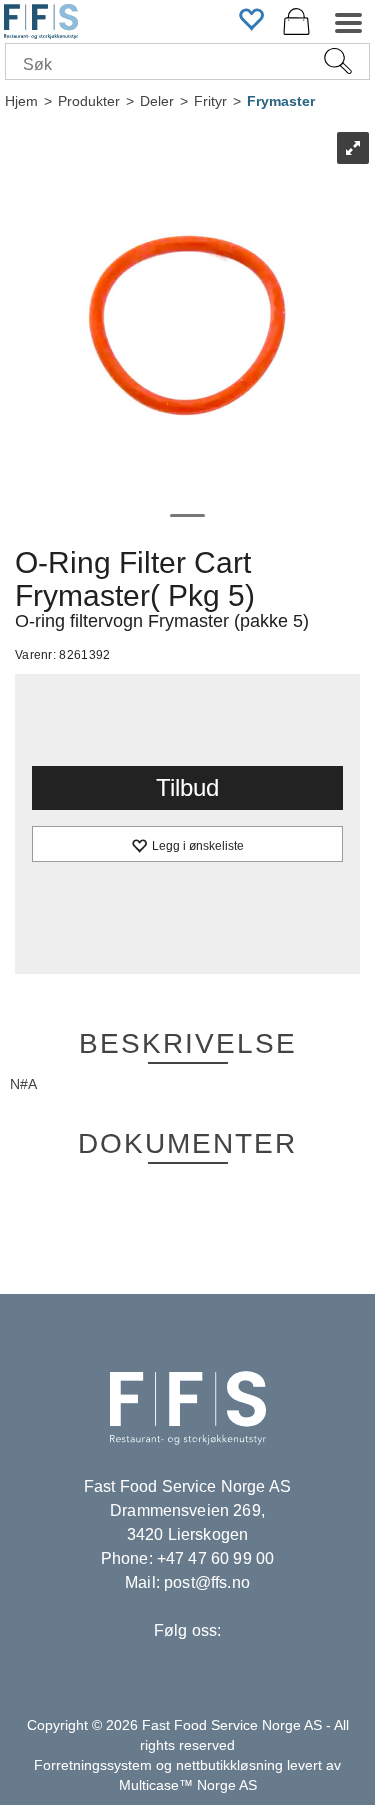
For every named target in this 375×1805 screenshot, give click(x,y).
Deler (157, 101)
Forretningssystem (93, 1765)
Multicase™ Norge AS (188, 1785)
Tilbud (187, 787)
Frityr (210, 101)
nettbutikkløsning (229, 1765)
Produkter (89, 101)
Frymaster (281, 101)
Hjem (21, 101)
